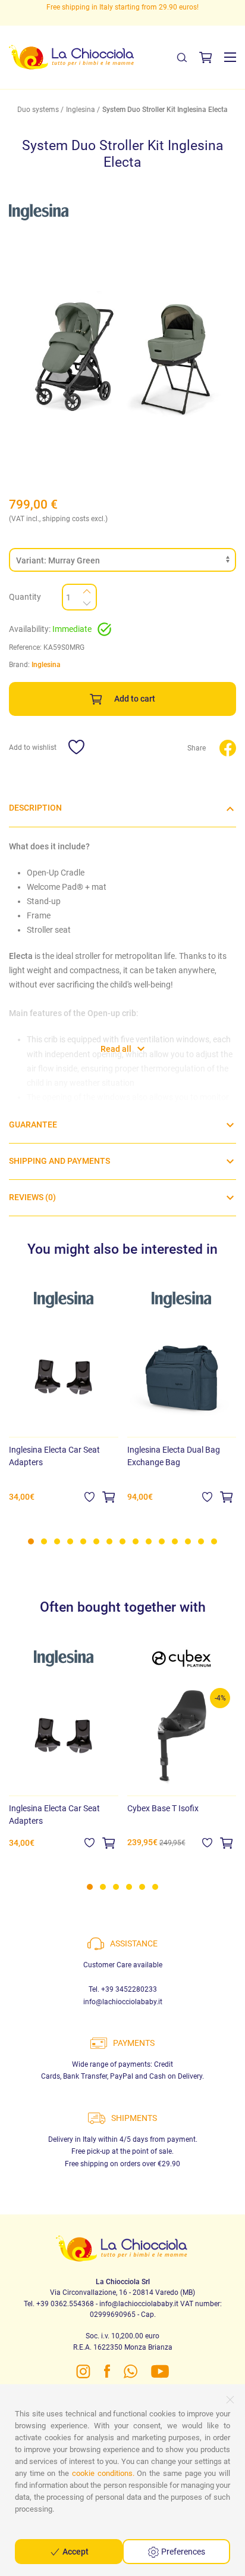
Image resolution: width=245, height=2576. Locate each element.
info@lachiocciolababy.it (123, 2002)
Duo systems (38, 110)
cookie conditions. (103, 2473)
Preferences (182, 2552)
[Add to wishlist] (89, 1497)
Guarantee (33, 1125)
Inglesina (81, 110)
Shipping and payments (59, 1161)
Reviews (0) (32, 1197)
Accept (75, 2552)
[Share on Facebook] (228, 747)
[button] (230, 57)
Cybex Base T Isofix (163, 1808)
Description (35, 808)
